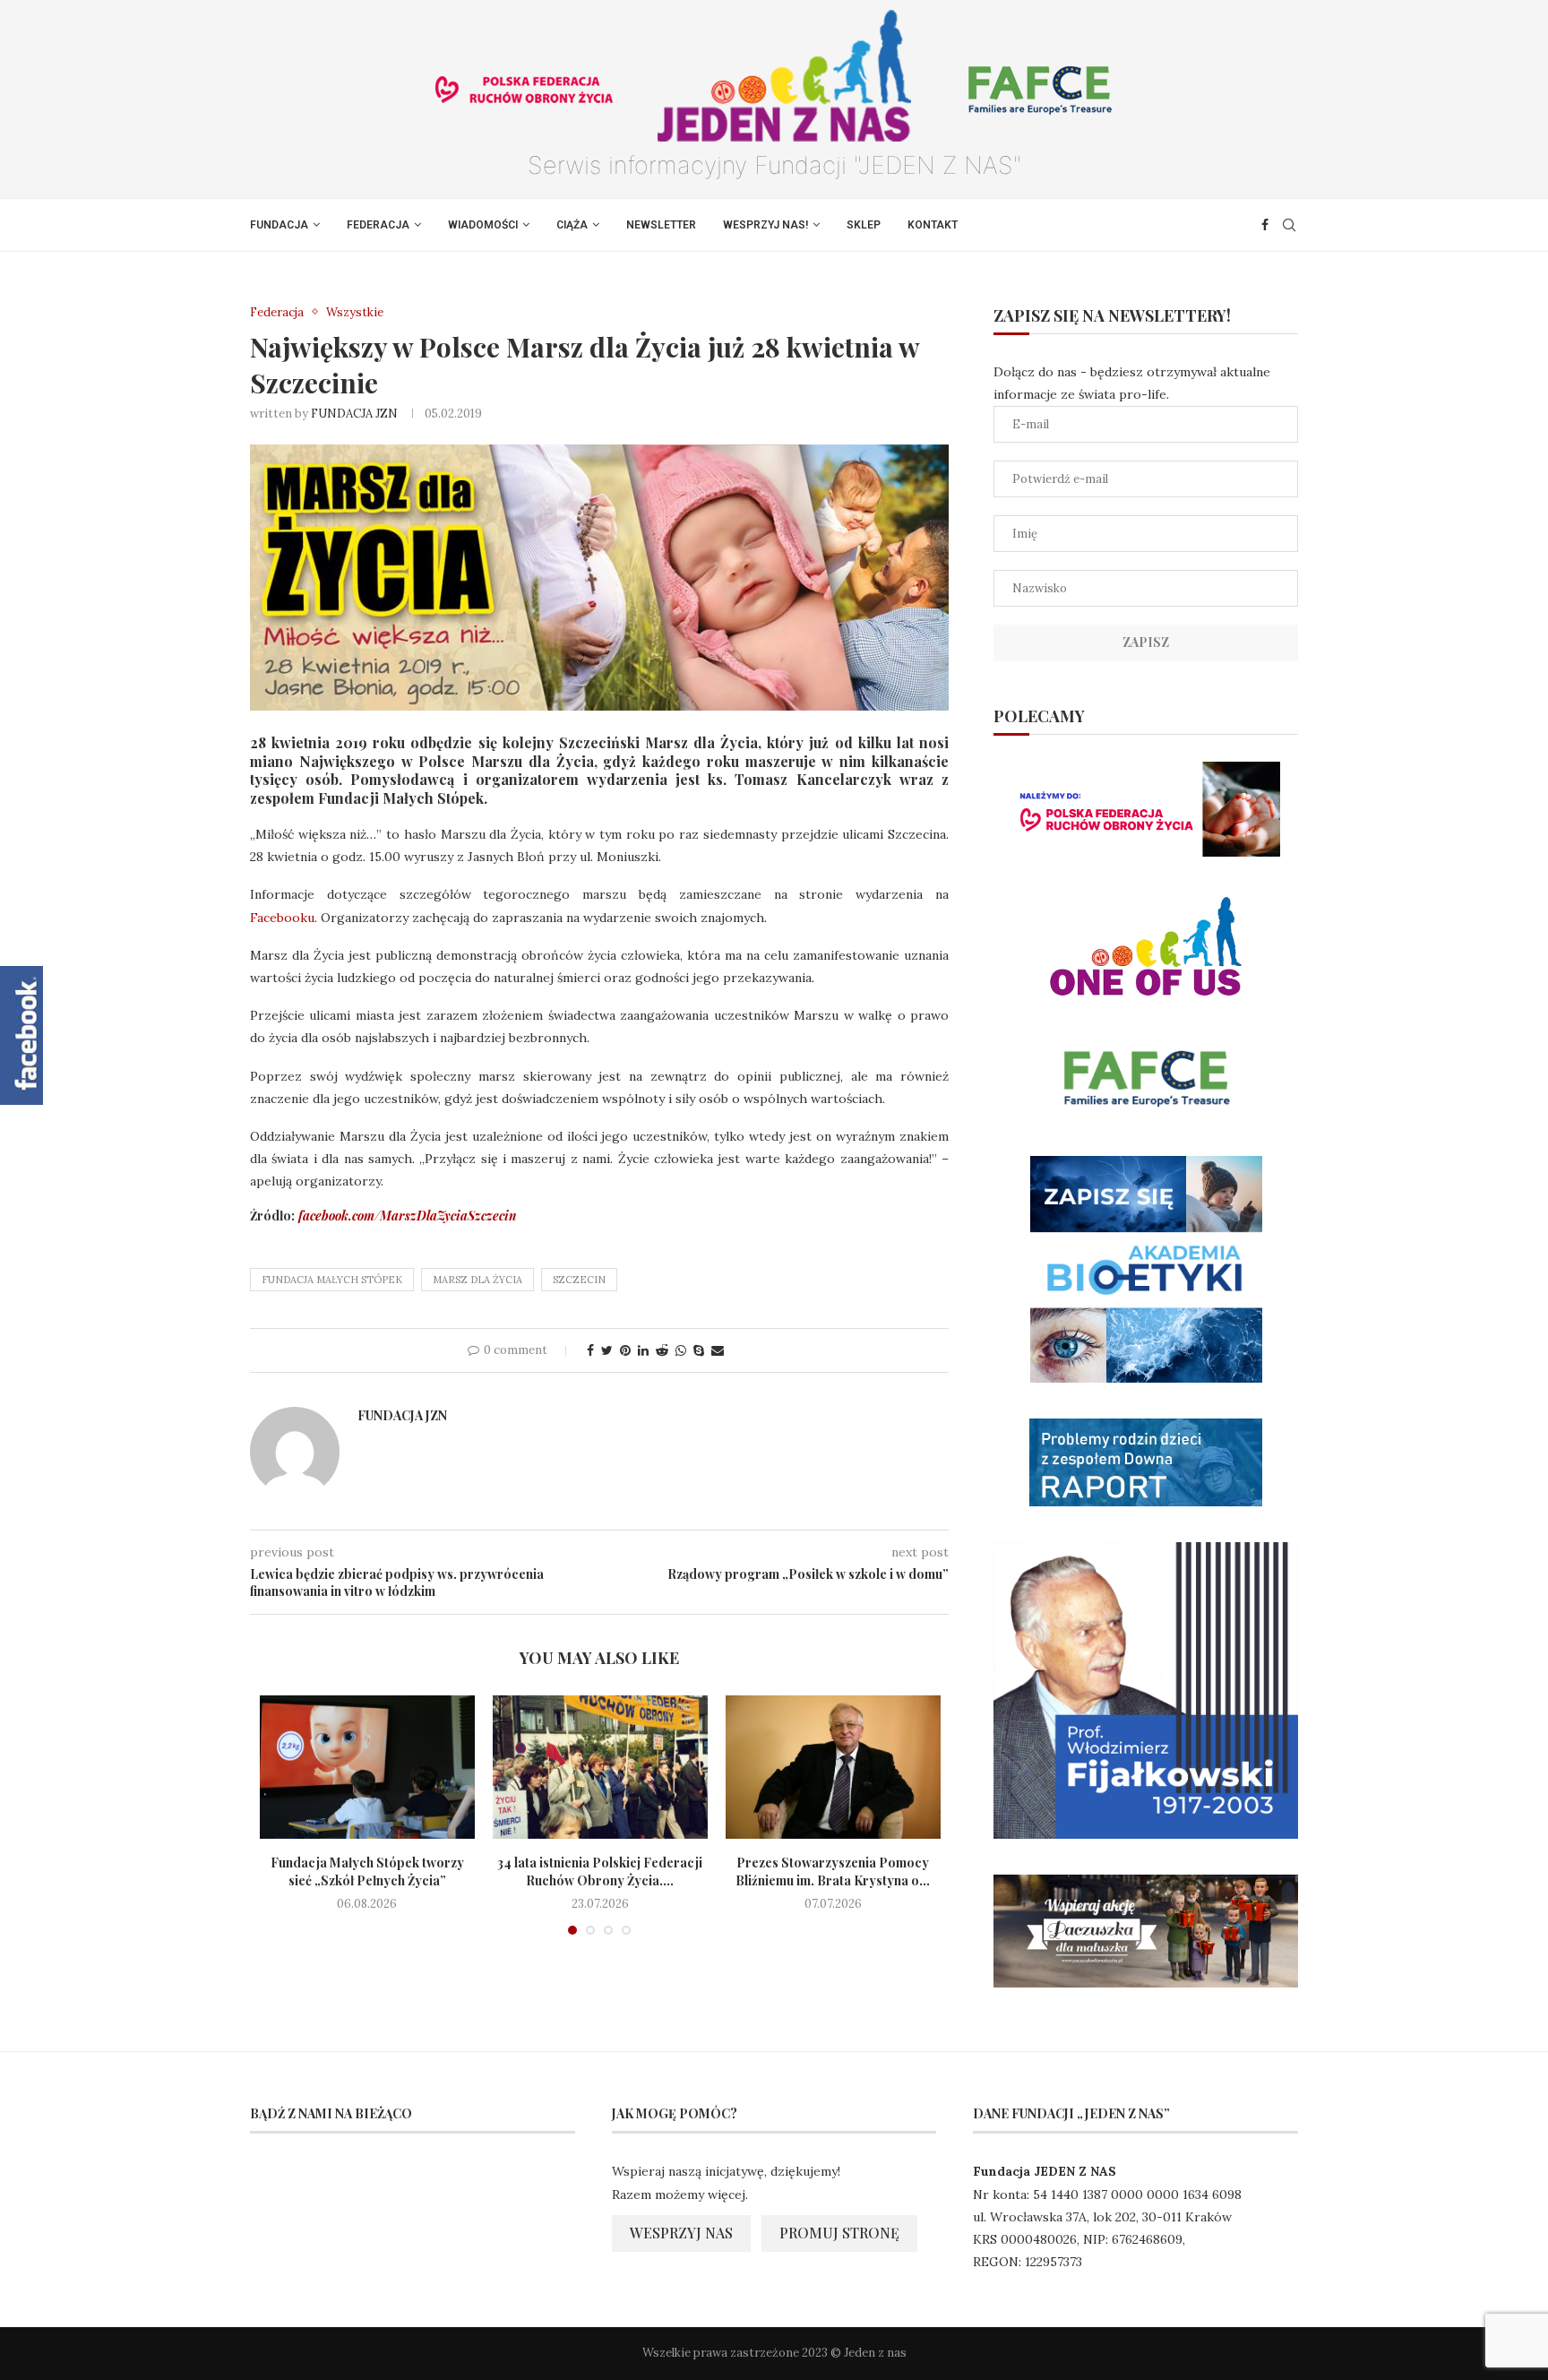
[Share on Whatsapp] (681, 1350)
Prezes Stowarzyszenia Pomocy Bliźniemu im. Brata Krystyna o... (833, 1871)
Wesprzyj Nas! (765, 225)
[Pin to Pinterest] (625, 1350)
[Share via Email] (718, 1350)
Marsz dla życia (477, 1280)
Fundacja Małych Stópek (332, 1280)
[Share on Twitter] (607, 1350)
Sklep (864, 225)
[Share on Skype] (699, 1350)
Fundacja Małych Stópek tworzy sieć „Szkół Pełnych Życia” (367, 1871)
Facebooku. (285, 918)
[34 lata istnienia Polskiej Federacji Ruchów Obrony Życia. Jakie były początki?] (600, 1767)
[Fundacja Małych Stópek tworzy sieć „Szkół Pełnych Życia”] (367, 1767)
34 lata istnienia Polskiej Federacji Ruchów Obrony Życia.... (600, 1871)
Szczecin (579, 1280)
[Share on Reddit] (662, 1350)
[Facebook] (1265, 225)
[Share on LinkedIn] (643, 1350)
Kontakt (933, 225)
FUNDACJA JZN (354, 414)
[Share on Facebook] (590, 1350)
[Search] (1289, 225)
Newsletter (661, 225)
